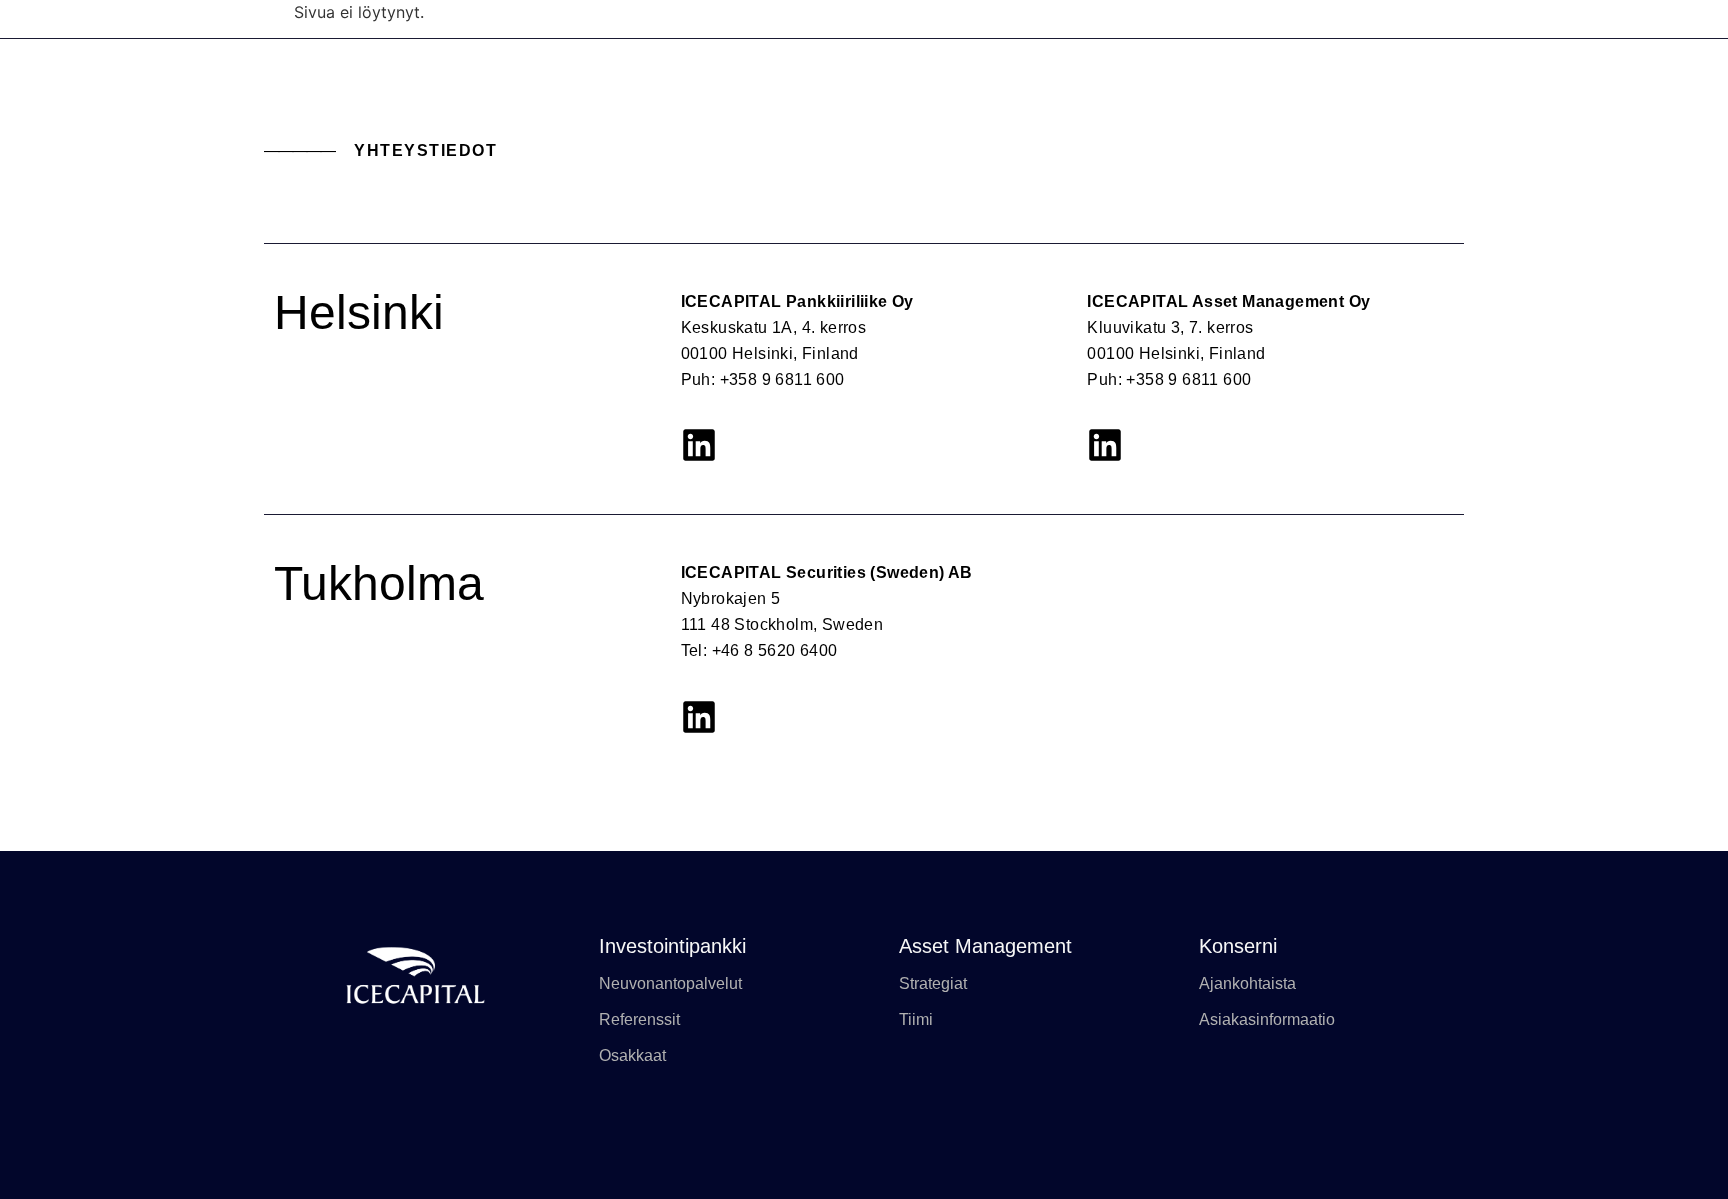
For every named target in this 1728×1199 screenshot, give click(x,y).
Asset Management (985, 946)
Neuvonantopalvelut (670, 983)
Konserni (1238, 946)
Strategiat (933, 983)
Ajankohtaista (1247, 983)
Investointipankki (672, 946)
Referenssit (639, 1019)
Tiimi (916, 1019)
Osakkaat (632, 1055)
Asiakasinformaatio (1267, 1019)
